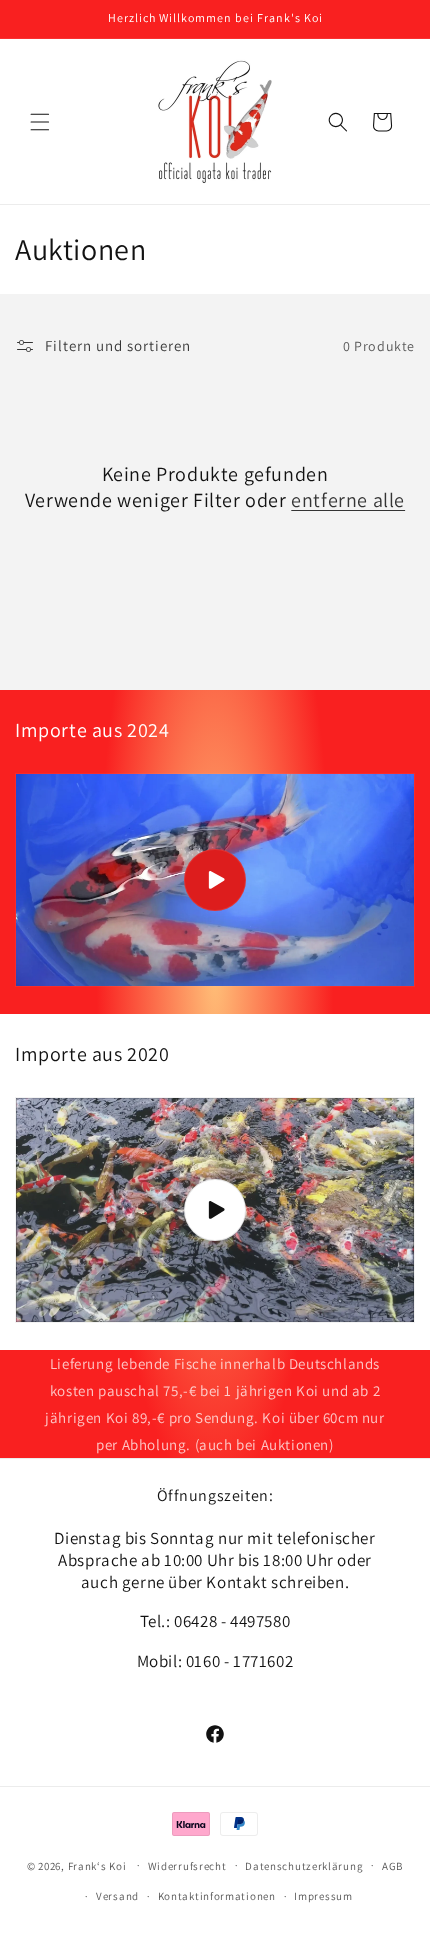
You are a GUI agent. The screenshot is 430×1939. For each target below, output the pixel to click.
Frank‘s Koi (97, 1865)
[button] (40, 122)
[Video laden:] (215, 880)
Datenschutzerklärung (304, 1866)
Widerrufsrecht (187, 1866)
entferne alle (348, 500)
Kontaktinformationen (217, 1896)
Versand (117, 1896)
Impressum (323, 1896)
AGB (392, 1866)
